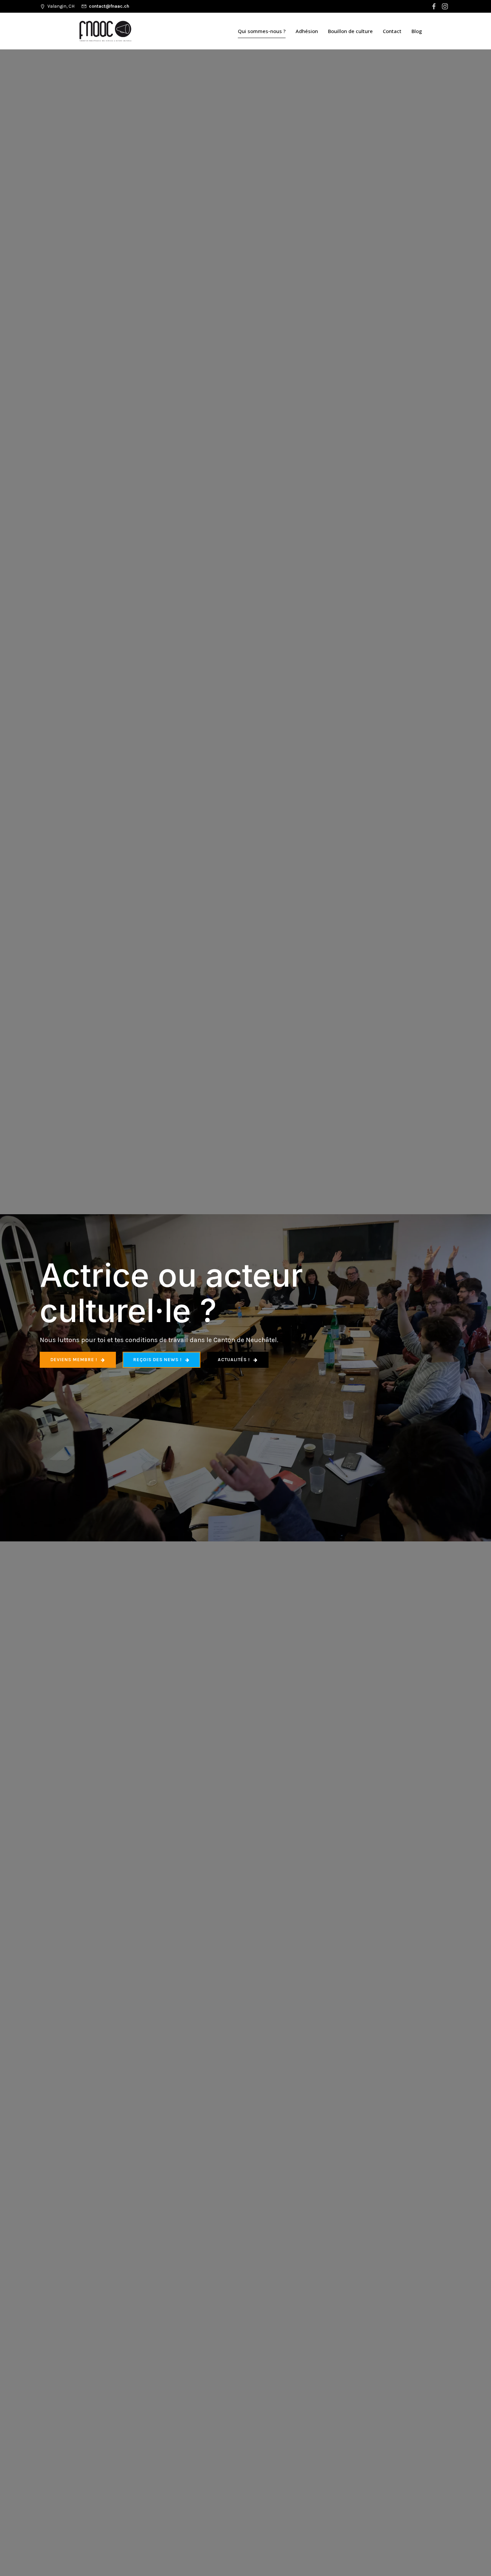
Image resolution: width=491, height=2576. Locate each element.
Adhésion (307, 31)
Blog (417, 31)
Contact (392, 31)
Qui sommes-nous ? (262, 31)
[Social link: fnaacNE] (446, 6)
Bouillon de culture (350, 31)
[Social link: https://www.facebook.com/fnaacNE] (435, 6)
